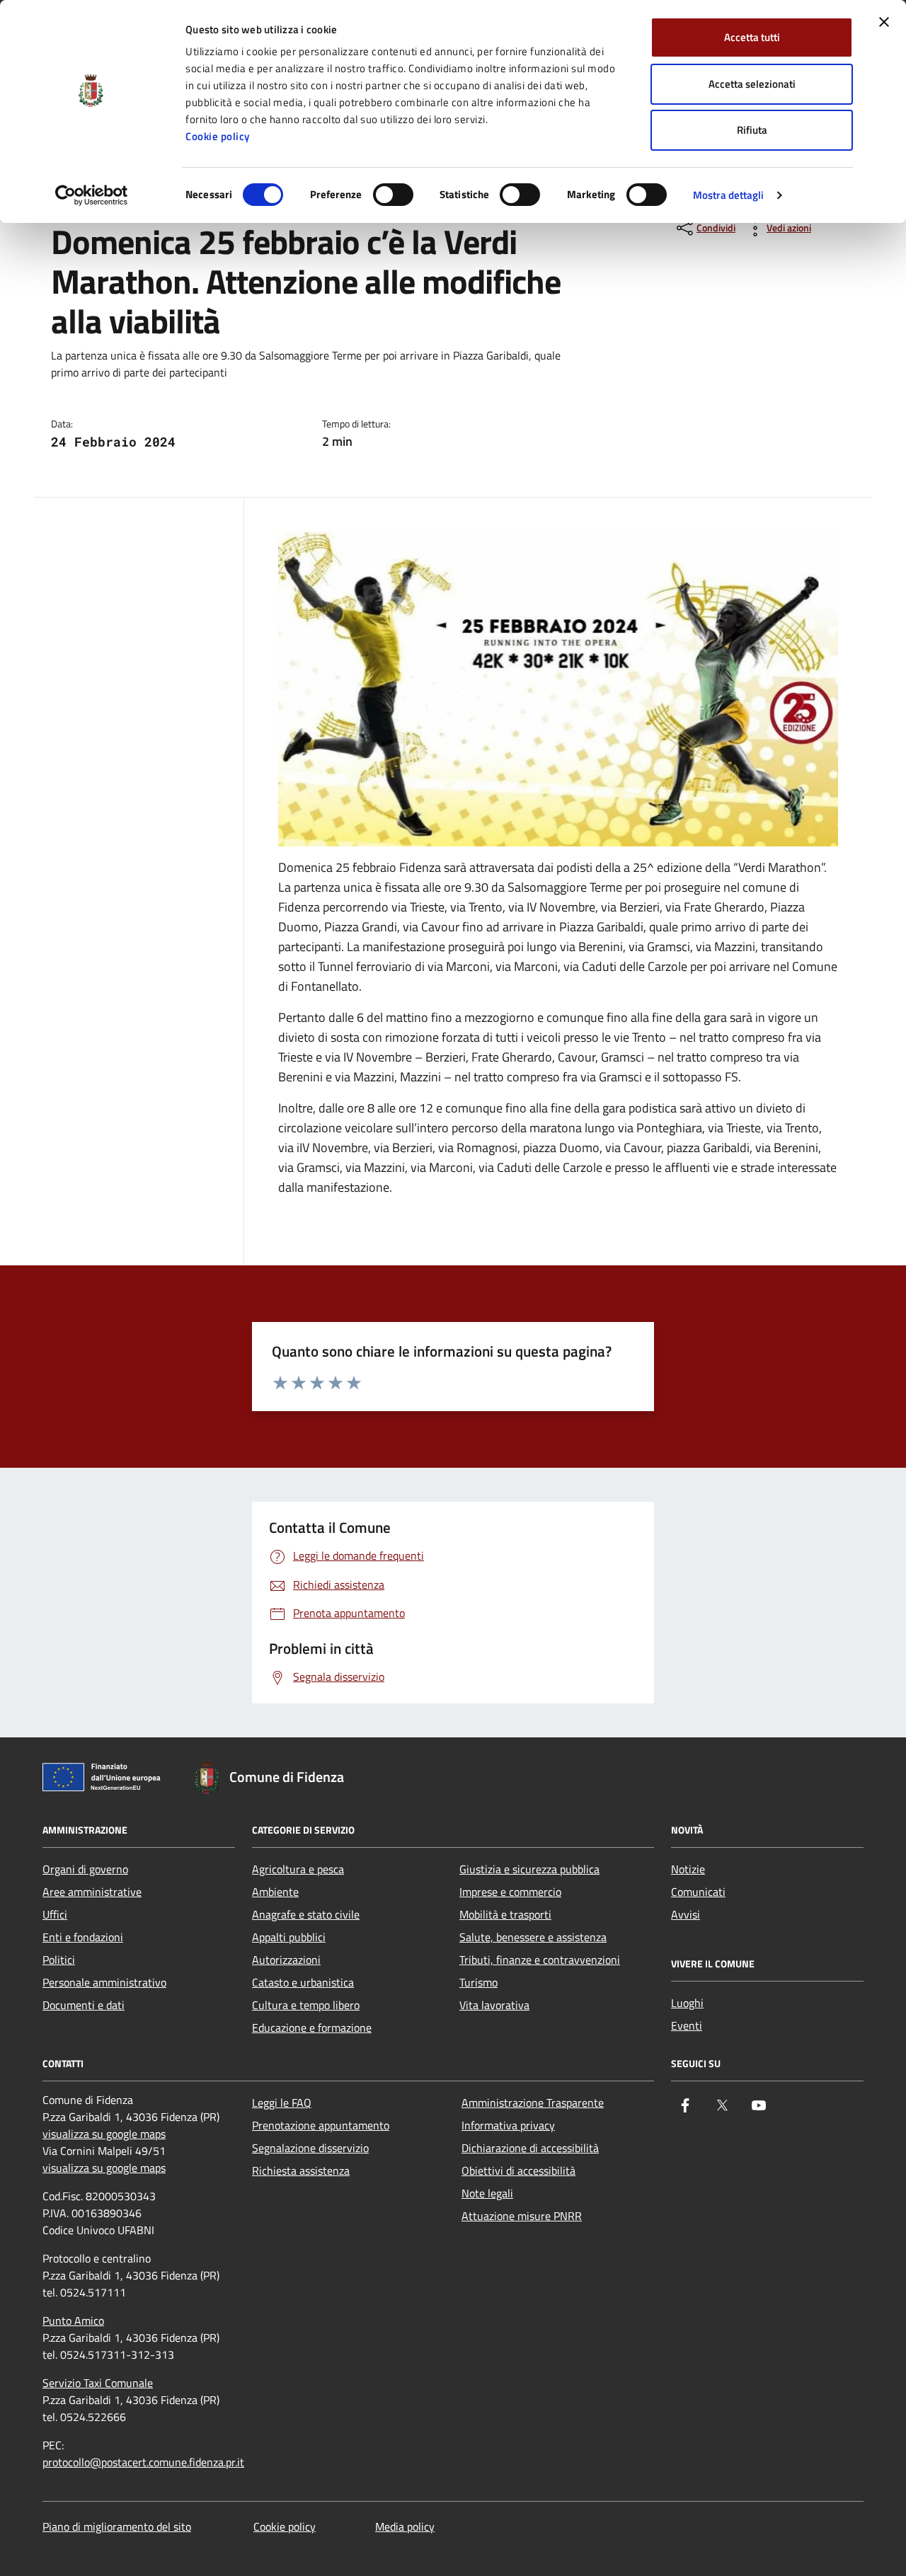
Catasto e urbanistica (303, 1982)
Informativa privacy (508, 2125)
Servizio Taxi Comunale (98, 2383)
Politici (59, 1960)
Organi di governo (85, 1869)
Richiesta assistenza (301, 2170)
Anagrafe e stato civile (306, 1914)
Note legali (487, 2193)
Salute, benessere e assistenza (533, 1937)
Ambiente (275, 1892)
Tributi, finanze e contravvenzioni (540, 1960)
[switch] (393, 195)
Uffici (55, 1914)
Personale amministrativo (104, 1982)
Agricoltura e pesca (298, 1869)
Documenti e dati (84, 2005)
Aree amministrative (92, 1892)
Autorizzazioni (286, 1960)
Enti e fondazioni (83, 1937)
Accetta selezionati (752, 84)
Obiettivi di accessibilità (518, 2170)
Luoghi (687, 2003)
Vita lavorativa (494, 2005)
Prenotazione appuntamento (321, 2125)
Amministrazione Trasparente (533, 2103)
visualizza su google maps (104, 2134)
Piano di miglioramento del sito (117, 2526)
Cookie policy (218, 136)
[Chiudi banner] (884, 22)
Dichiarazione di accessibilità (530, 2148)
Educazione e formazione (312, 2028)
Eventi (687, 2025)
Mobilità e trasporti (505, 1914)
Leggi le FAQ (282, 2103)
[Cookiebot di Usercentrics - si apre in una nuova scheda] (92, 195)
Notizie (688, 1869)
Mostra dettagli (729, 195)
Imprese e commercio (510, 1892)
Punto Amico (73, 2321)
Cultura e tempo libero (306, 2005)
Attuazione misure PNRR (522, 2216)
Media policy (405, 2526)
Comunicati (698, 1892)
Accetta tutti (752, 37)
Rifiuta (752, 130)
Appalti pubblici (289, 1937)
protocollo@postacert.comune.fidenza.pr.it (143, 2462)
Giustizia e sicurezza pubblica (529, 1869)
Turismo (478, 1982)
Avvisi (686, 1914)
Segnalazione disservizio (310, 2148)
